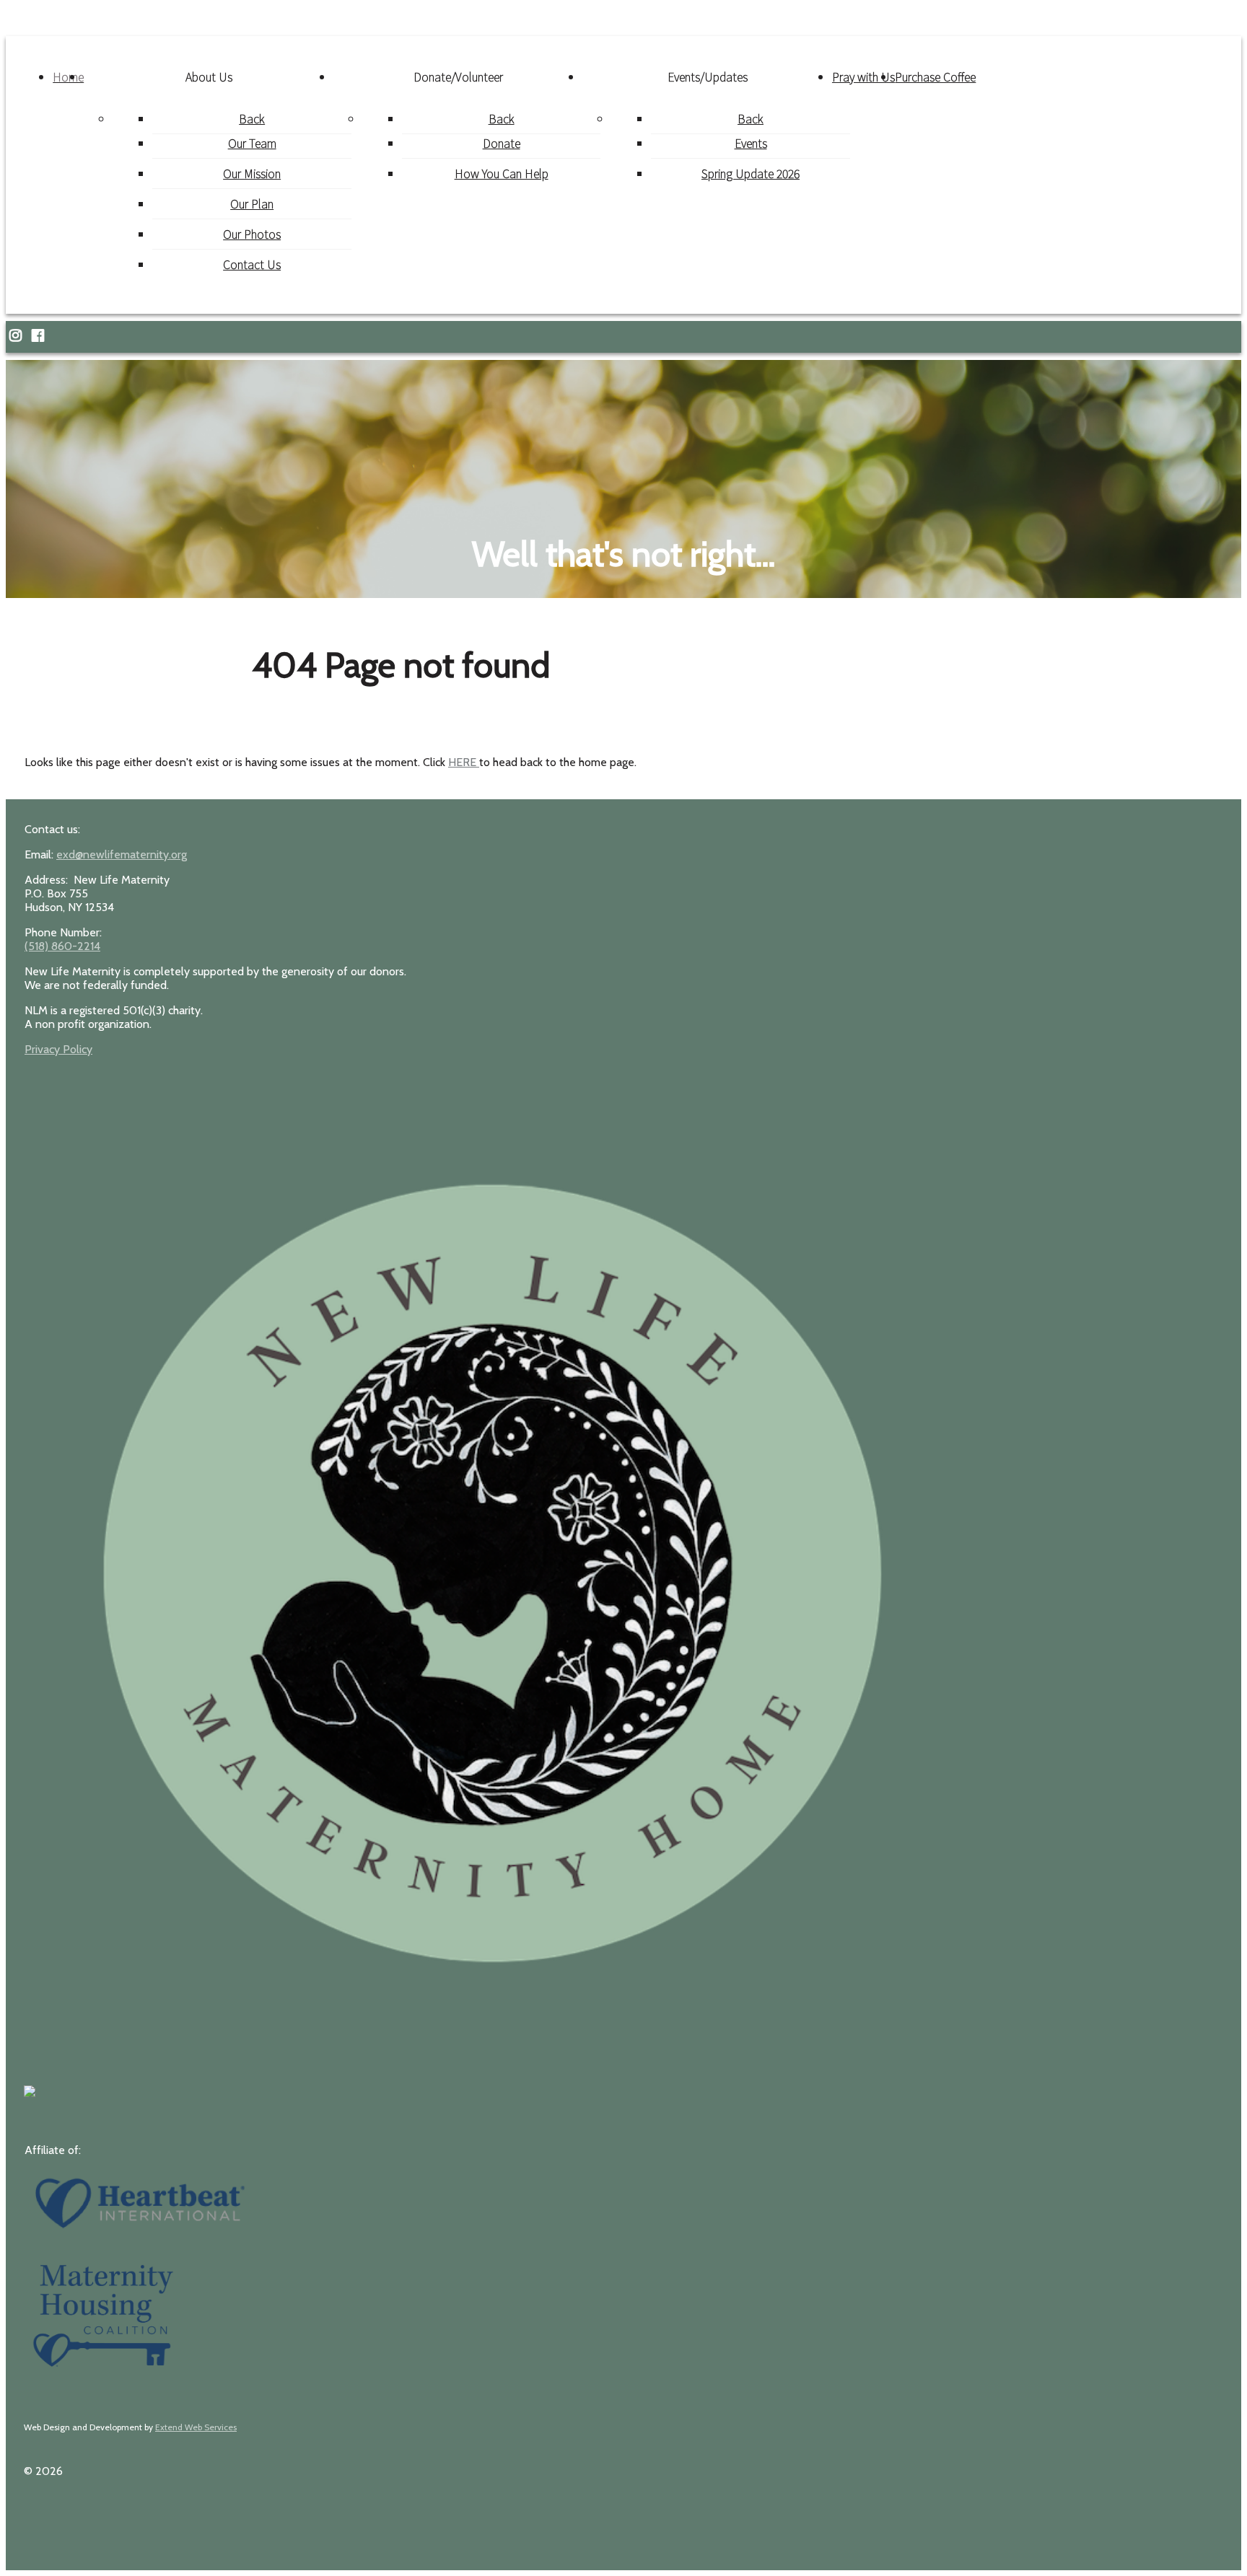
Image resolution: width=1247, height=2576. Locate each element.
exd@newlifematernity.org (122, 854)
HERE (464, 762)
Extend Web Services (196, 2427)
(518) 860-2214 (62, 946)
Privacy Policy (58, 1049)
